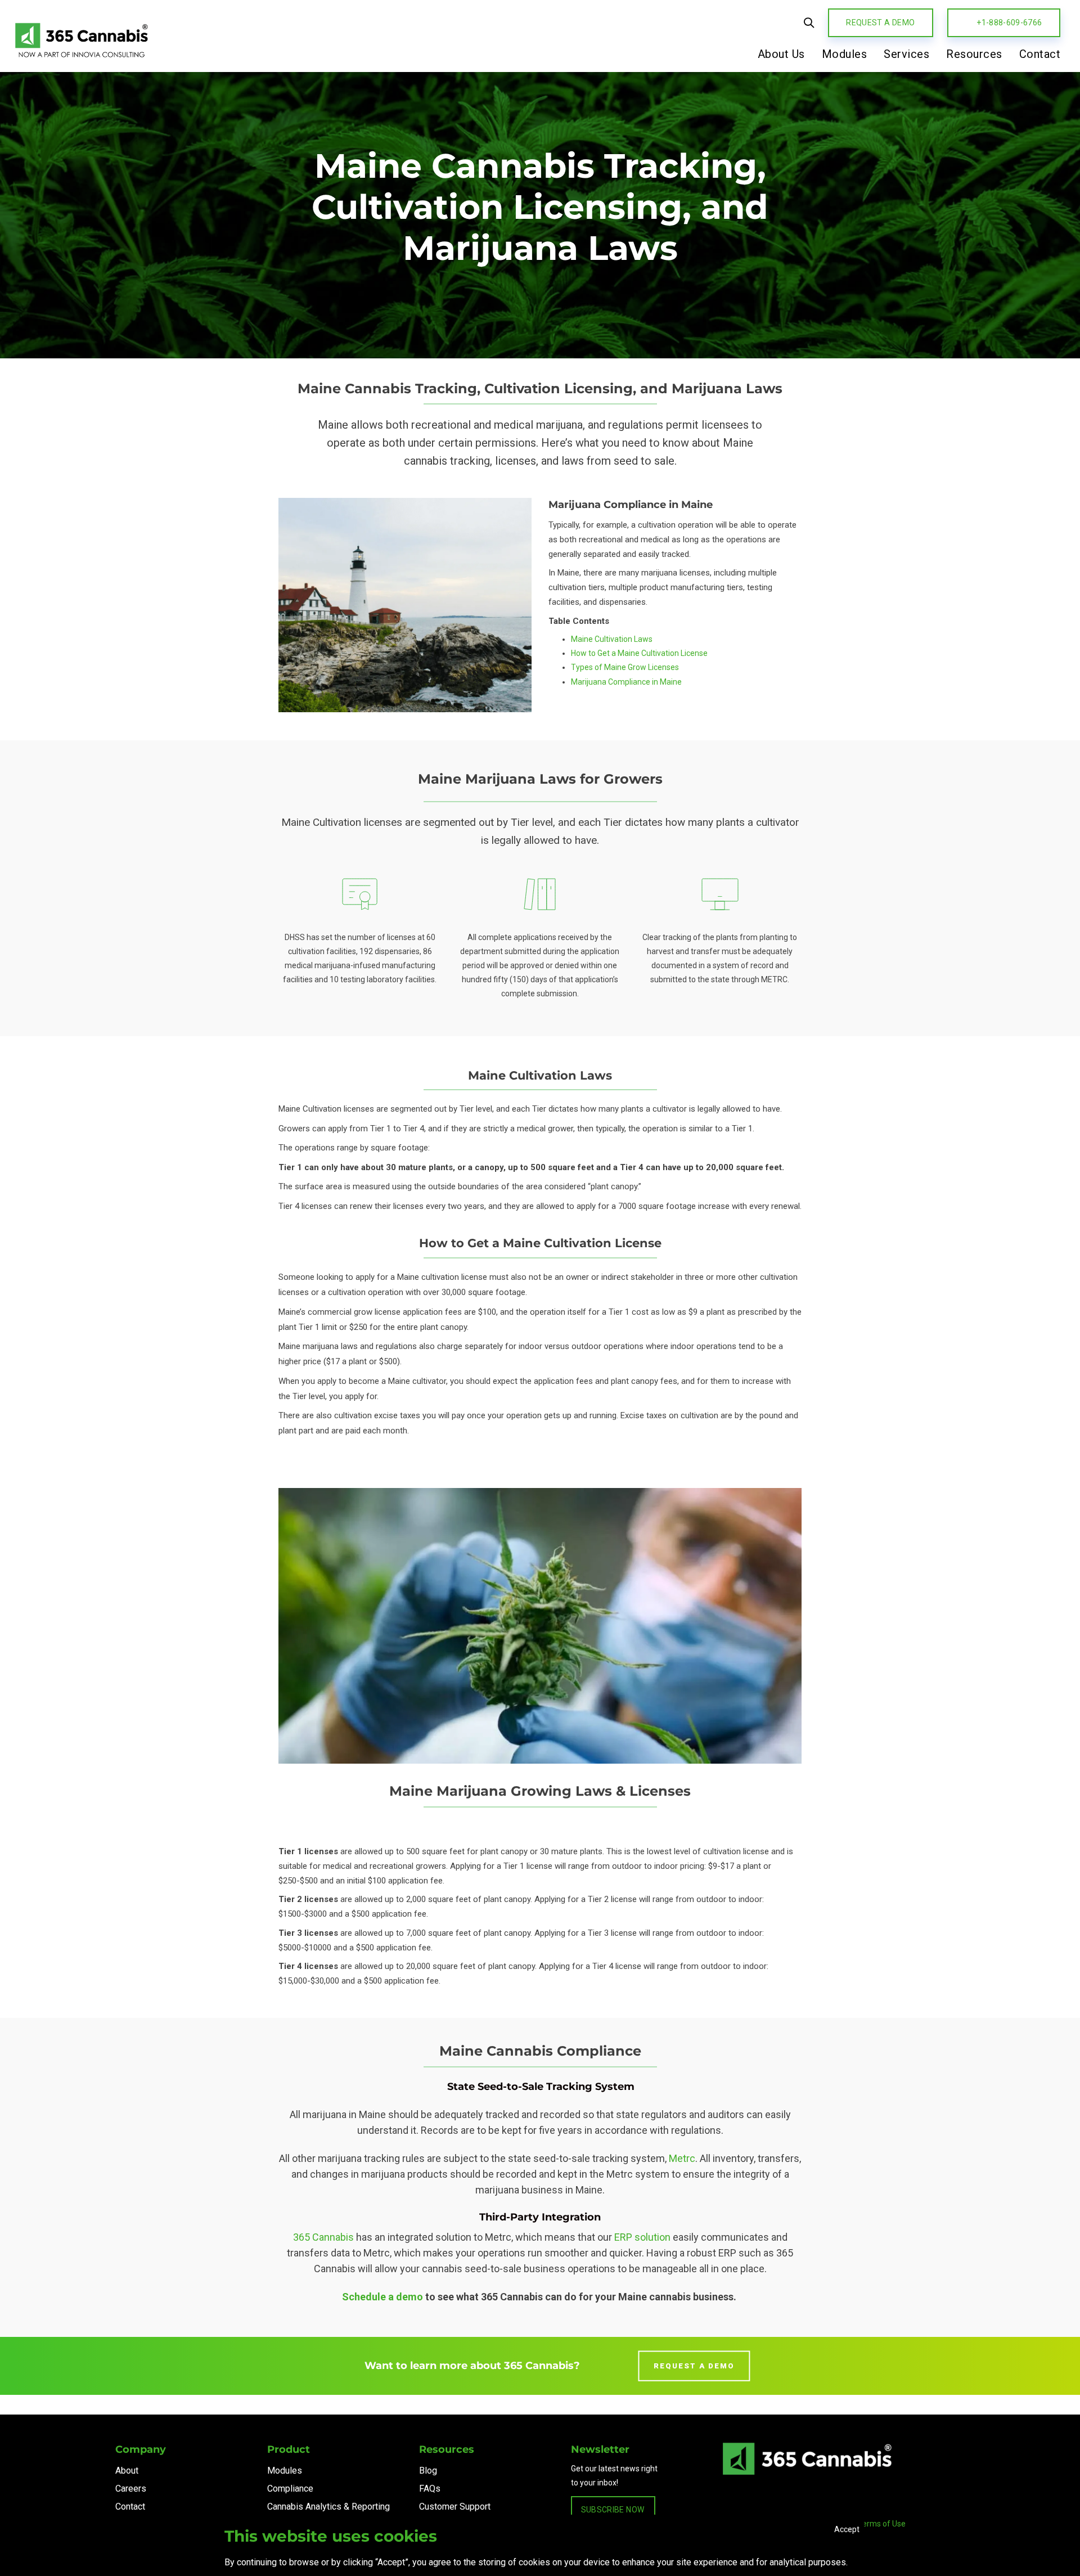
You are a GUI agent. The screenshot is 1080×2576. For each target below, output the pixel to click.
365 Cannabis (323, 2237)
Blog (428, 2471)
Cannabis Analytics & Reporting (328, 2507)
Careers (131, 2489)
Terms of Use (882, 2524)
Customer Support (455, 2507)
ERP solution (642, 2237)
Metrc (682, 2158)
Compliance (290, 2489)
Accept (847, 2529)
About (127, 2471)
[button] (809, 23)
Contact (130, 2507)
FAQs (430, 2489)
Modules (285, 2471)
